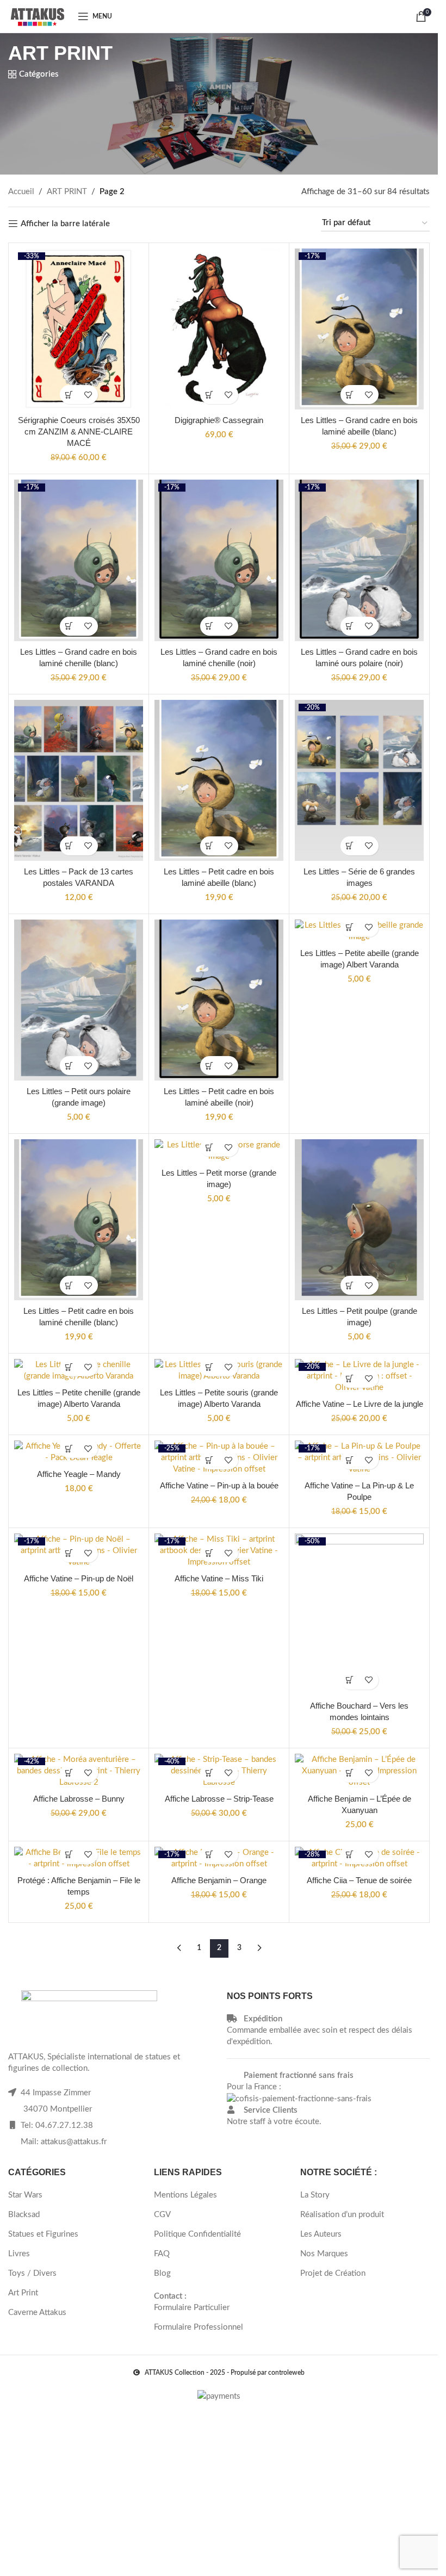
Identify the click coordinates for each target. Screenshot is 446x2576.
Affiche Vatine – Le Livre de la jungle (360, 1404)
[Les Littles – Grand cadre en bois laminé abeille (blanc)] (359, 329)
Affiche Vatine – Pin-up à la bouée (219, 1485)
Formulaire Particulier (192, 2308)
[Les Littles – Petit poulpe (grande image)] (359, 1220)
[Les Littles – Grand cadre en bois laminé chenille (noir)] (219, 560)
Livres (19, 2254)
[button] (69, 395)
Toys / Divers (32, 2273)
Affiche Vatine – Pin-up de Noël (79, 1578)
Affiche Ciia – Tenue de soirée (359, 1880)
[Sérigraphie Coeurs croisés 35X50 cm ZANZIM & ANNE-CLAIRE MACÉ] (79, 329)
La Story (315, 2195)
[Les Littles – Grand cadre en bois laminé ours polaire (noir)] (359, 560)
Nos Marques (324, 2254)
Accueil (21, 192)
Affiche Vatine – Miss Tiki (219, 1578)
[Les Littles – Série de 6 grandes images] (359, 780)
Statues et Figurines (43, 2234)
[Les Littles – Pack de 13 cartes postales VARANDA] (79, 780)
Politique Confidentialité (197, 2234)
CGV (162, 2215)
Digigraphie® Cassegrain (219, 420)
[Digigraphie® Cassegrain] (219, 329)
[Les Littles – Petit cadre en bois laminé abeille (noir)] (219, 1000)
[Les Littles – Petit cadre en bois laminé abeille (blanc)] (219, 780)
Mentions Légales (185, 2195)
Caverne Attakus (37, 2313)
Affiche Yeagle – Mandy (79, 1474)
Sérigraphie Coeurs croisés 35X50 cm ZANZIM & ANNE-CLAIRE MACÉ (79, 432)
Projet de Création (333, 2273)
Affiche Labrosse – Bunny (79, 1799)
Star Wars (25, 2195)
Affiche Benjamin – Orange (219, 1880)
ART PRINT (67, 192)
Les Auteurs (321, 2234)
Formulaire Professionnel (199, 2327)
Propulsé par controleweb (268, 2373)
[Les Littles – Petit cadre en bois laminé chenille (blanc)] (79, 1220)
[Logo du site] (38, 16)
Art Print (23, 2293)
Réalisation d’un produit (342, 2215)
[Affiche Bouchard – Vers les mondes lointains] (359, 1614)
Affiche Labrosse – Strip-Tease (219, 1799)
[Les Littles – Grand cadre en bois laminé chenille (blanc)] (79, 560)
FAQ (162, 2254)
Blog (162, 2273)
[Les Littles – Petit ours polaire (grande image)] (79, 1000)
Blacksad (24, 2215)
